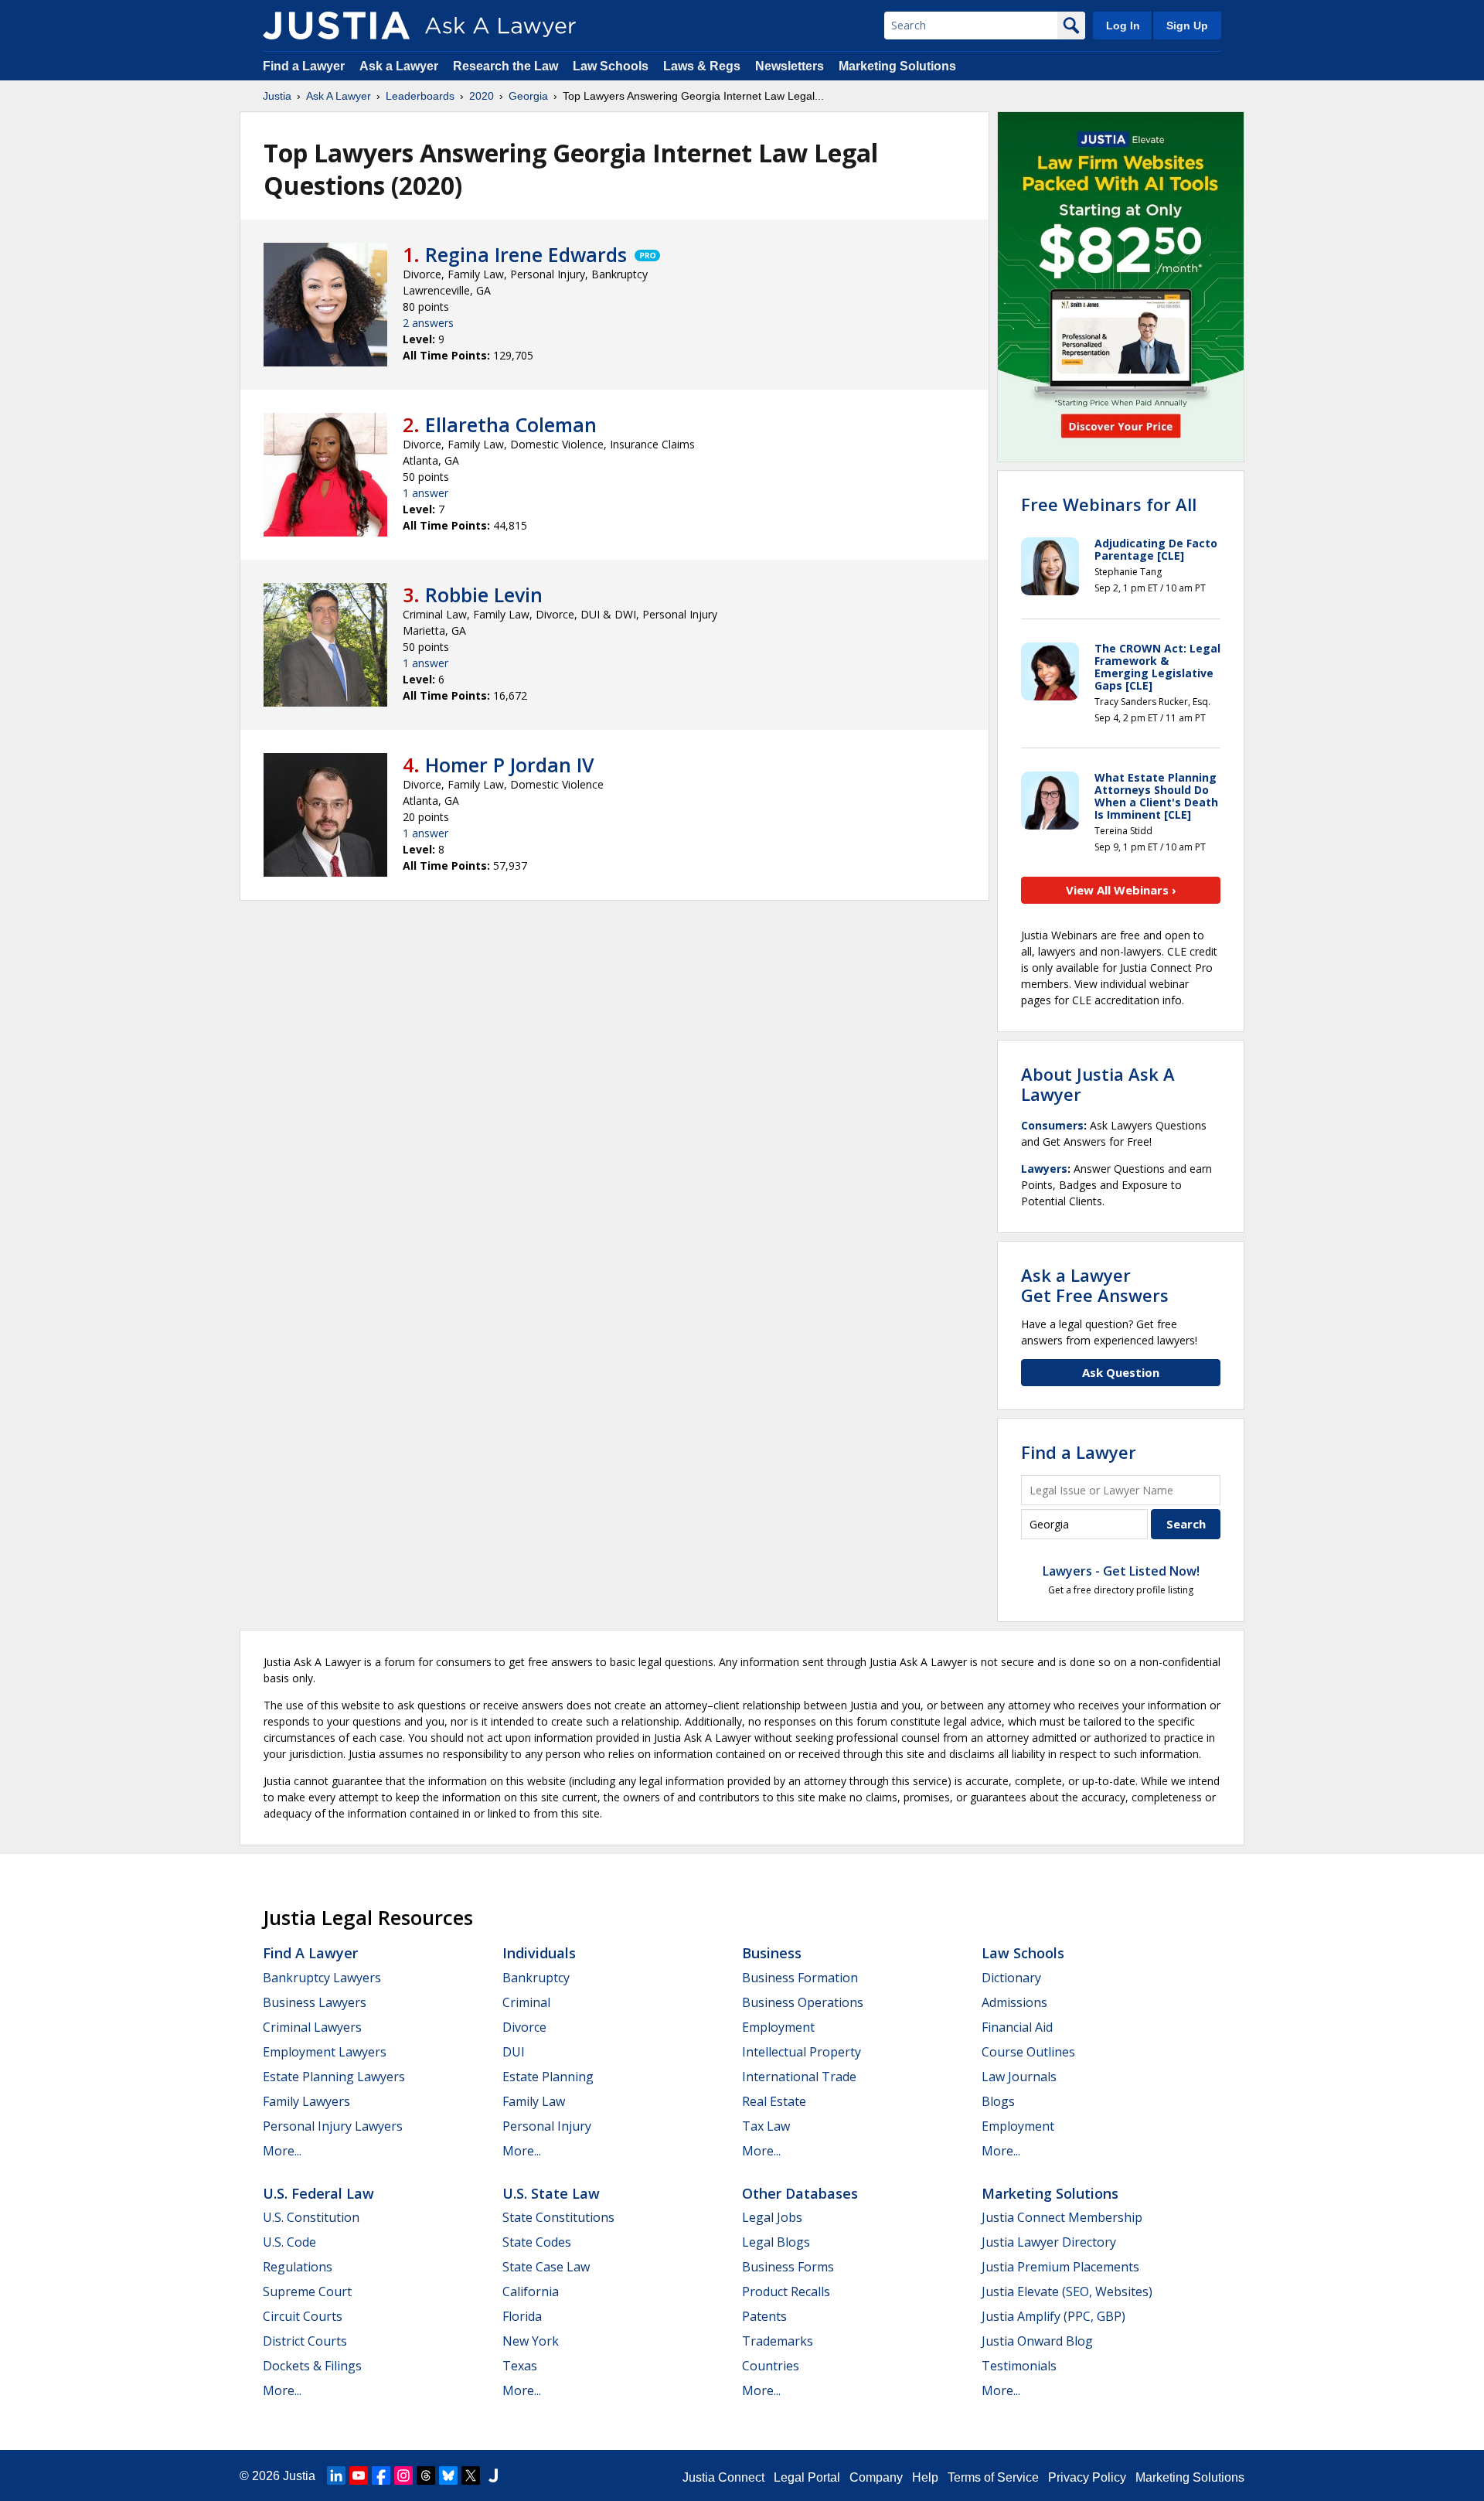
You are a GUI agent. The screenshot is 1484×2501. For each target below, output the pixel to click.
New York (531, 2341)
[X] (471, 2475)
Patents (764, 2316)
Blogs (998, 2101)
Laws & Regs (702, 66)
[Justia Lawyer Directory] (493, 2475)
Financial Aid (1017, 2027)
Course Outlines (1028, 2052)
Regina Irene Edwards (526, 254)
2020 (482, 96)
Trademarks (778, 2341)
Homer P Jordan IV (510, 765)
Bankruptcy (536, 1978)
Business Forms (788, 2267)
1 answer (425, 493)
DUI (514, 2052)
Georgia (528, 96)
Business (772, 1953)
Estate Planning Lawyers (334, 2077)
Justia (277, 96)
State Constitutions (558, 2217)
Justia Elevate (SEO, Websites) (1067, 2291)
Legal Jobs (772, 2217)
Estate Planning (548, 2077)
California (531, 2291)
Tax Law (766, 2126)
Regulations (298, 2267)
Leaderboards (420, 96)
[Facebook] (381, 2475)
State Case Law (546, 2267)
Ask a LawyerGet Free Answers (1095, 1285)
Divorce (524, 2027)
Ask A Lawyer (339, 96)
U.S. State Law (551, 2193)
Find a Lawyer (304, 66)
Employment (778, 2027)
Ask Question (1121, 1372)
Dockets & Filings (312, 2366)
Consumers (1052, 1125)
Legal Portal (807, 2477)
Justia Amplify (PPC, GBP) (1053, 2316)
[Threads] (426, 2475)
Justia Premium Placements (1060, 2267)
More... (282, 2151)
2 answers (428, 323)
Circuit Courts (303, 2316)
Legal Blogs (776, 2242)
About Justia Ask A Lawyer (1098, 1084)
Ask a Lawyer (400, 66)
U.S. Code (289, 2242)
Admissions (1014, 2002)
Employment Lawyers (325, 2052)
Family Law (534, 2101)
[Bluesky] (448, 2475)
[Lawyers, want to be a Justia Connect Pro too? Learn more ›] (646, 254)
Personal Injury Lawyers (333, 2126)
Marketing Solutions (897, 66)
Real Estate (774, 2101)
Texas (520, 2366)
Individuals (539, 1953)
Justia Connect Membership (1062, 2217)
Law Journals (1019, 2077)
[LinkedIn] (336, 2475)
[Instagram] (403, 2475)
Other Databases (800, 2193)
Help (925, 2477)
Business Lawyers (315, 2002)
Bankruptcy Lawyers (322, 1978)
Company (876, 2477)
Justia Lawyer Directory (1049, 2242)
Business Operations (803, 2002)
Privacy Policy (1087, 2477)
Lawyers (1044, 1169)
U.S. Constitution (311, 2217)
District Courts (305, 2341)
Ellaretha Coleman (511, 424)
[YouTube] (359, 2475)
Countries (771, 2366)
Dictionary (1011, 1978)
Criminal (526, 2002)
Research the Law (505, 66)
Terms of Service (993, 2477)
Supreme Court (307, 2291)
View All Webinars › (1121, 890)
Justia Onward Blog (1037, 2341)
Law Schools (611, 66)
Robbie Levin (484, 595)
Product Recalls (786, 2291)
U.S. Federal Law (318, 2193)
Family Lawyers (306, 2101)
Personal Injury (547, 2126)
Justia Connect (723, 2477)
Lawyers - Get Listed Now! (1121, 1571)
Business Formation (800, 1978)
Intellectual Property (802, 2052)
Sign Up (1187, 26)
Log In (1123, 26)
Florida (522, 2316)
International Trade (799, 2077)
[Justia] (336, 26)
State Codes (537, 2242)
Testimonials (1019, 2366)
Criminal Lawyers (312, 2027)
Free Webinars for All (1109, 504)
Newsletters (790, 66)
